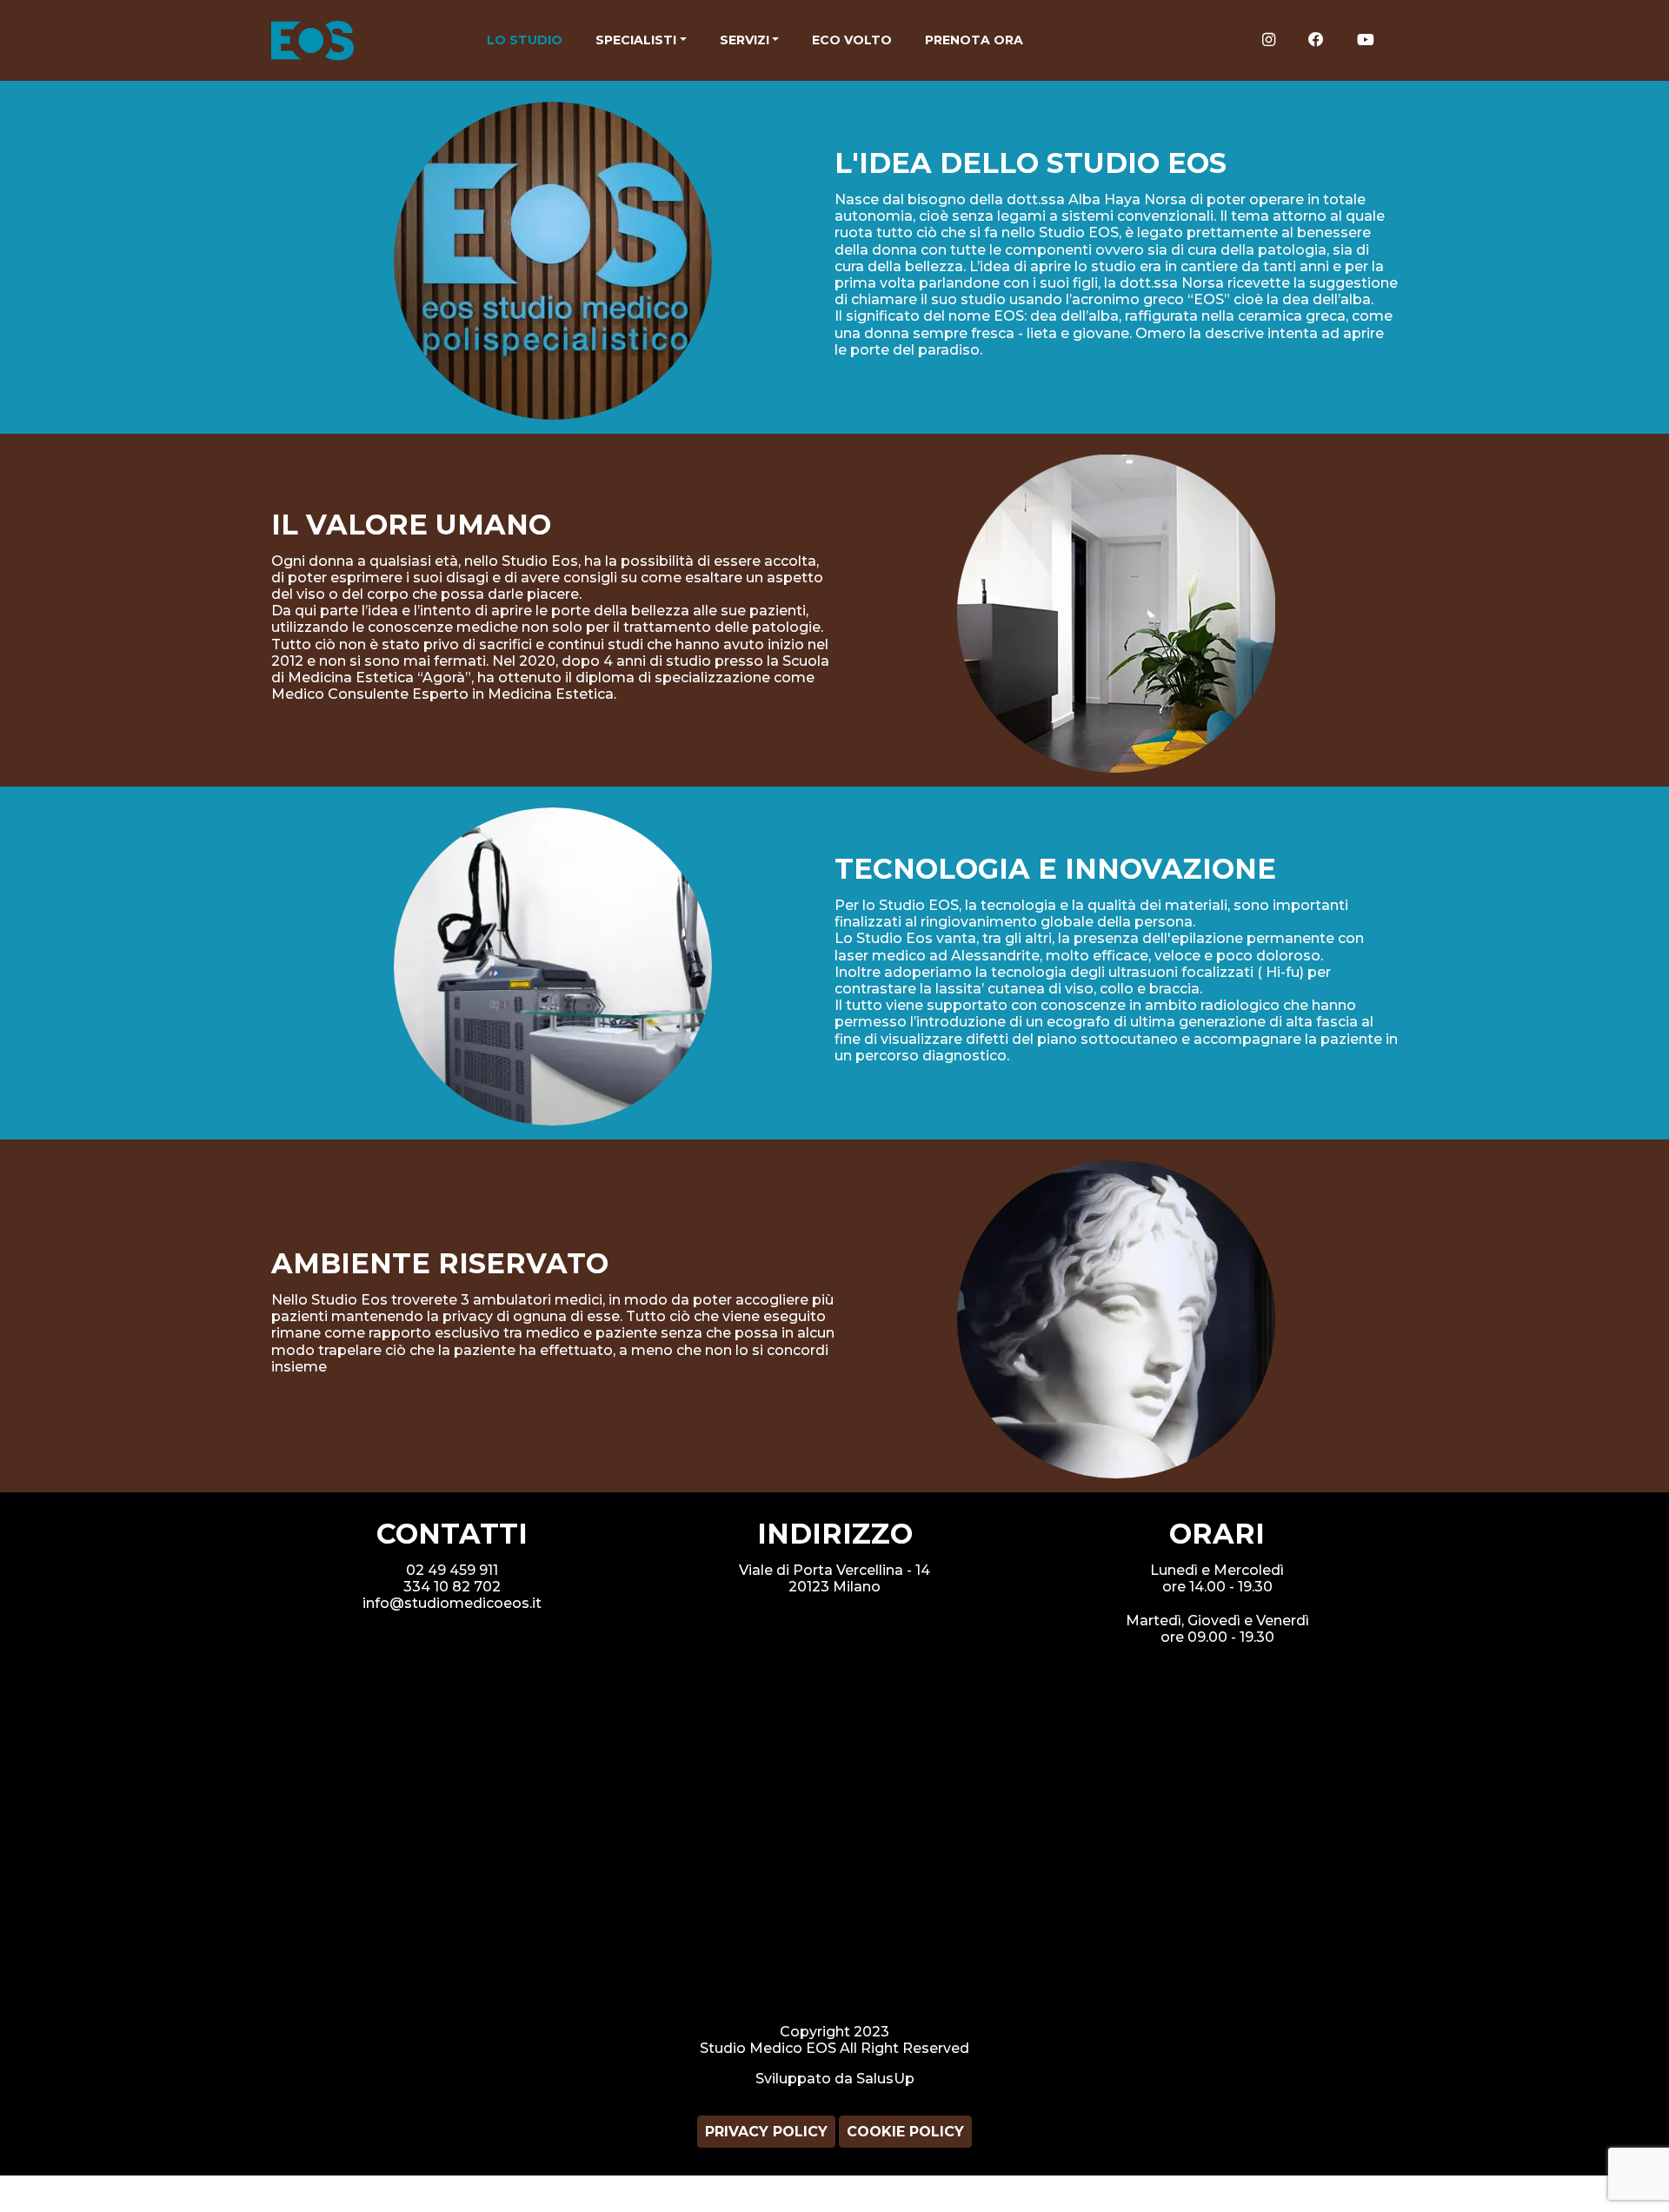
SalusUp (885, 2079)
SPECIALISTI (636, 40)
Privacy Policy (766, 2132)
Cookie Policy (905, 2132)
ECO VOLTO (852, 40)
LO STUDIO (525, 40)
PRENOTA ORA (974, 40)
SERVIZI (745, 40)
